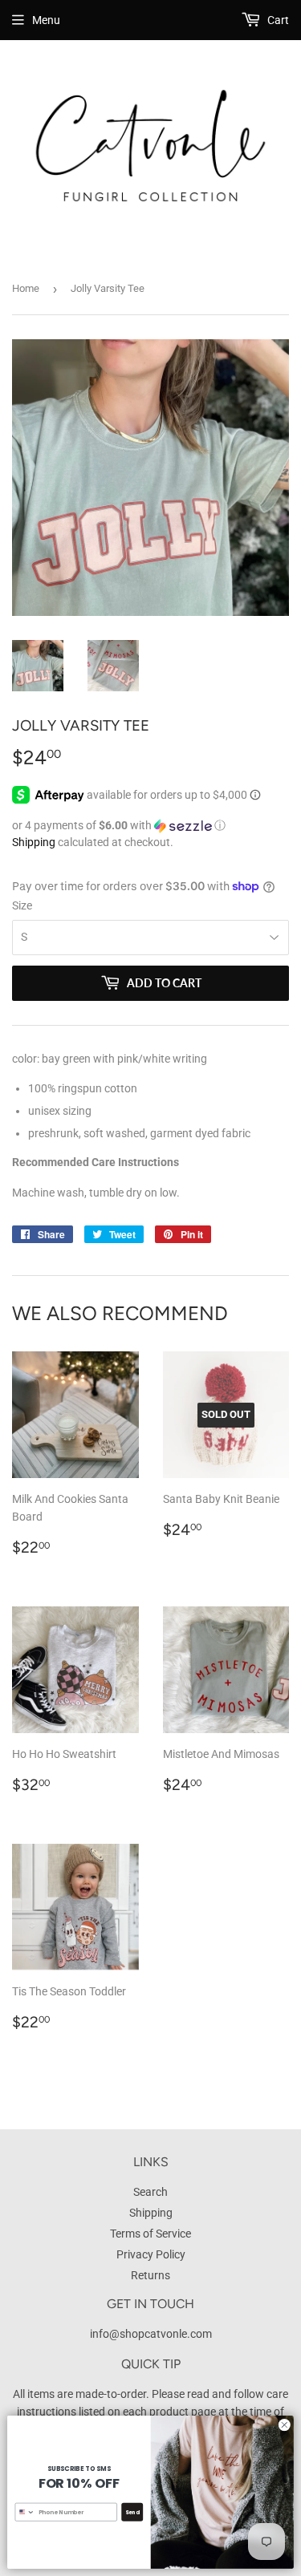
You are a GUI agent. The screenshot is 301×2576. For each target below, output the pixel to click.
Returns (150, 2275)
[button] (150, 826)
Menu (46, 20)
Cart (277, 20)
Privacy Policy (151, 2254)
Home (26, 288)
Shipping (34, 842)
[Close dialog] (284, 2425)
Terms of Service (150, 2234)
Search (150, 2192)
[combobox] (25, 2512)
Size (22, 905)
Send (132, 2511)
